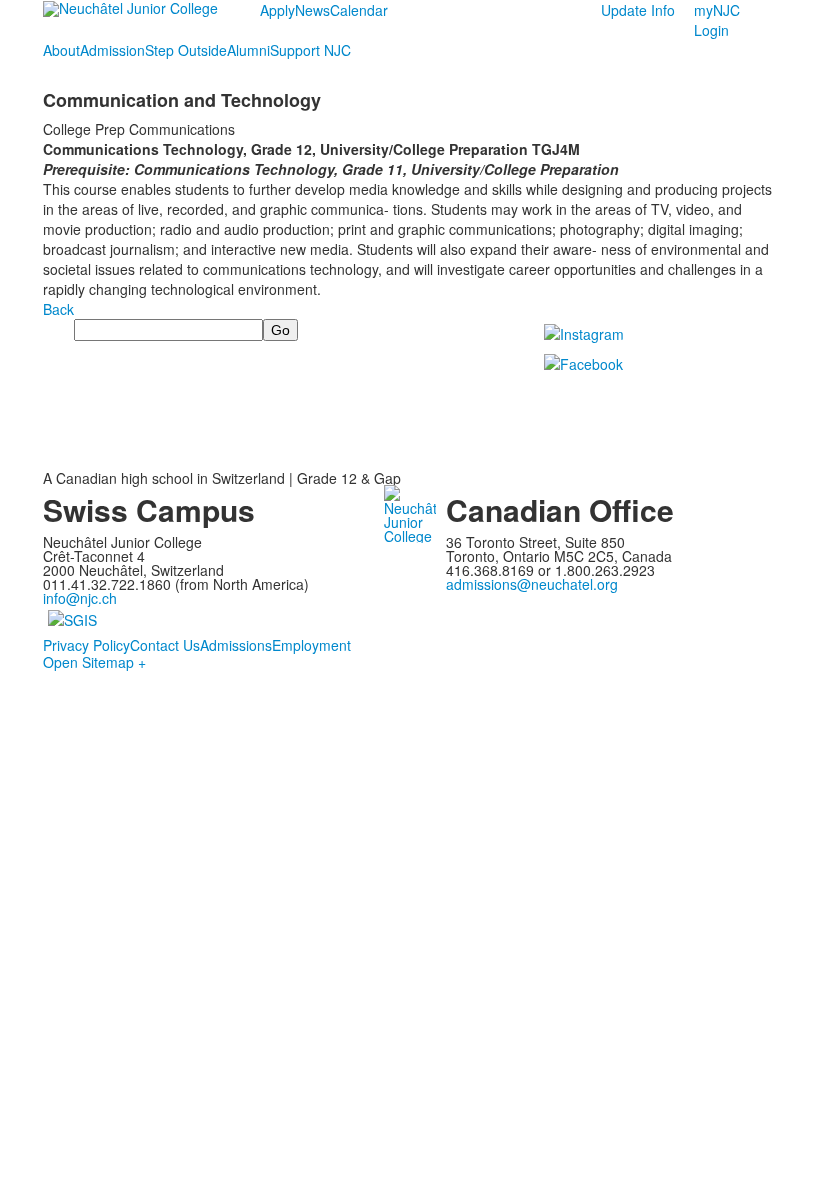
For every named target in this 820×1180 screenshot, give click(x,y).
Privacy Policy (86, 645)
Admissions (236, 645)
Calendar (359, 10)
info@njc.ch (80, 598)
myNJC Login (717, 20)
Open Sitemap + (94, 662)
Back (58, 309)
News (312, 10)
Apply (277, 10)
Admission (112, 50)
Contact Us (165, 645)
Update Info (638, 10)
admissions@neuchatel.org (532, 584)
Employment (311, 645)
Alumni (248, 50)
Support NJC (310, 50)
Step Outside (186, 50)
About (61, 50)
